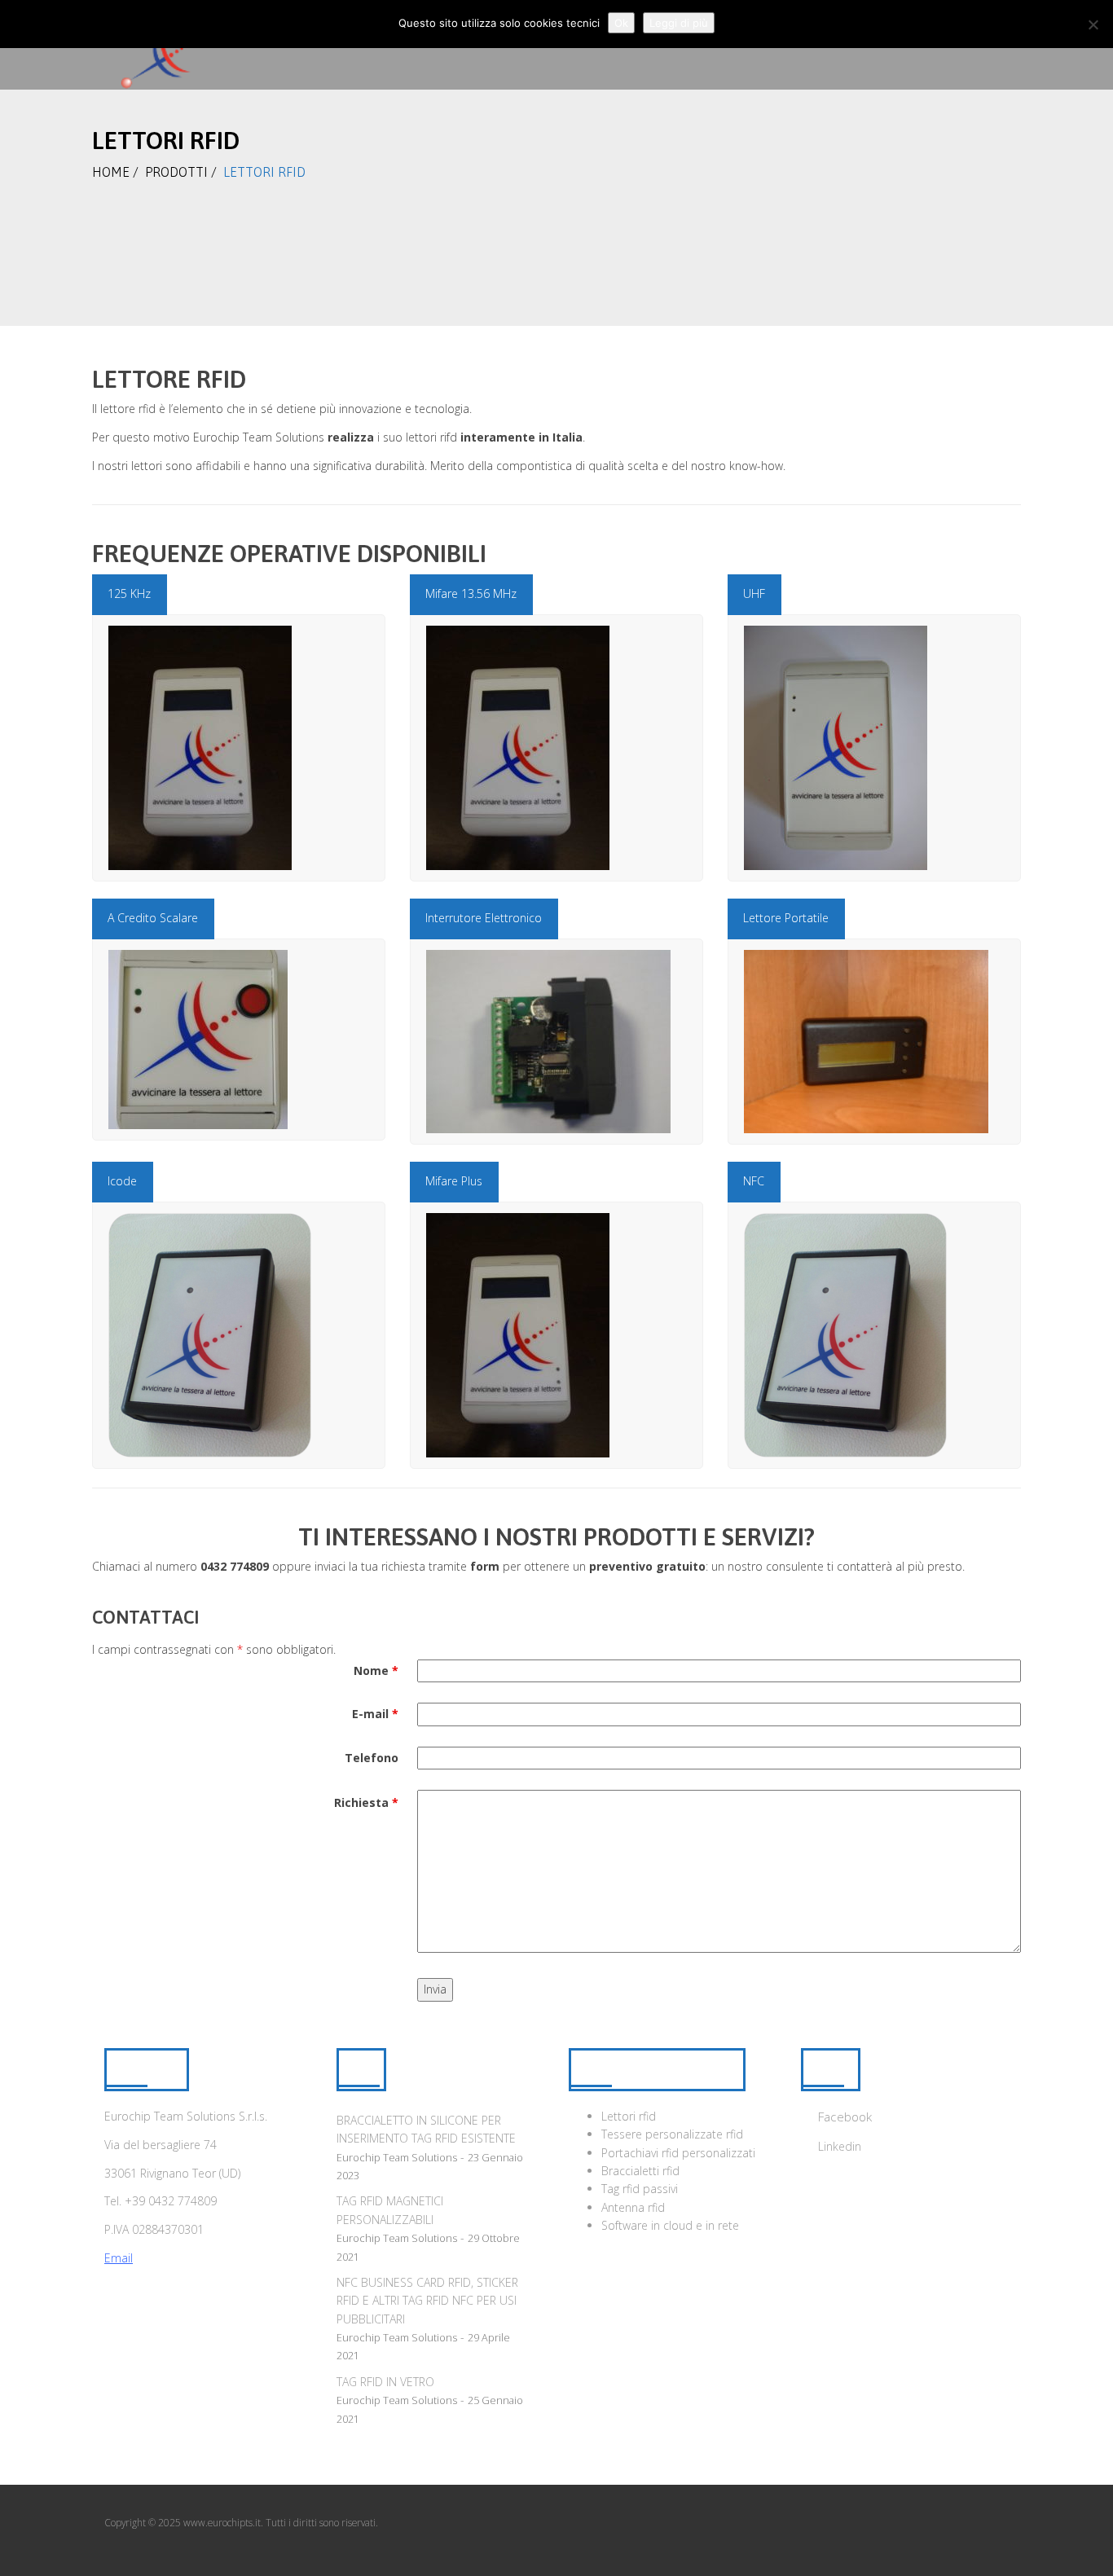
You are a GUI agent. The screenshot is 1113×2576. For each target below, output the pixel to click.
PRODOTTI (176, 172)
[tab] (129, 594)
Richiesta (366, 1802)
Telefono (372, 1758)
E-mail (375, 1714)
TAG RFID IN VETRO (385, 2382)
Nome (376, 1670)
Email (119, 2258)
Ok (621, 23)
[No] (1093, 24)
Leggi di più (679, 23)
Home (111, 172)
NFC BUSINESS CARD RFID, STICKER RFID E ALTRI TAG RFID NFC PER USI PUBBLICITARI (427, 2301)
